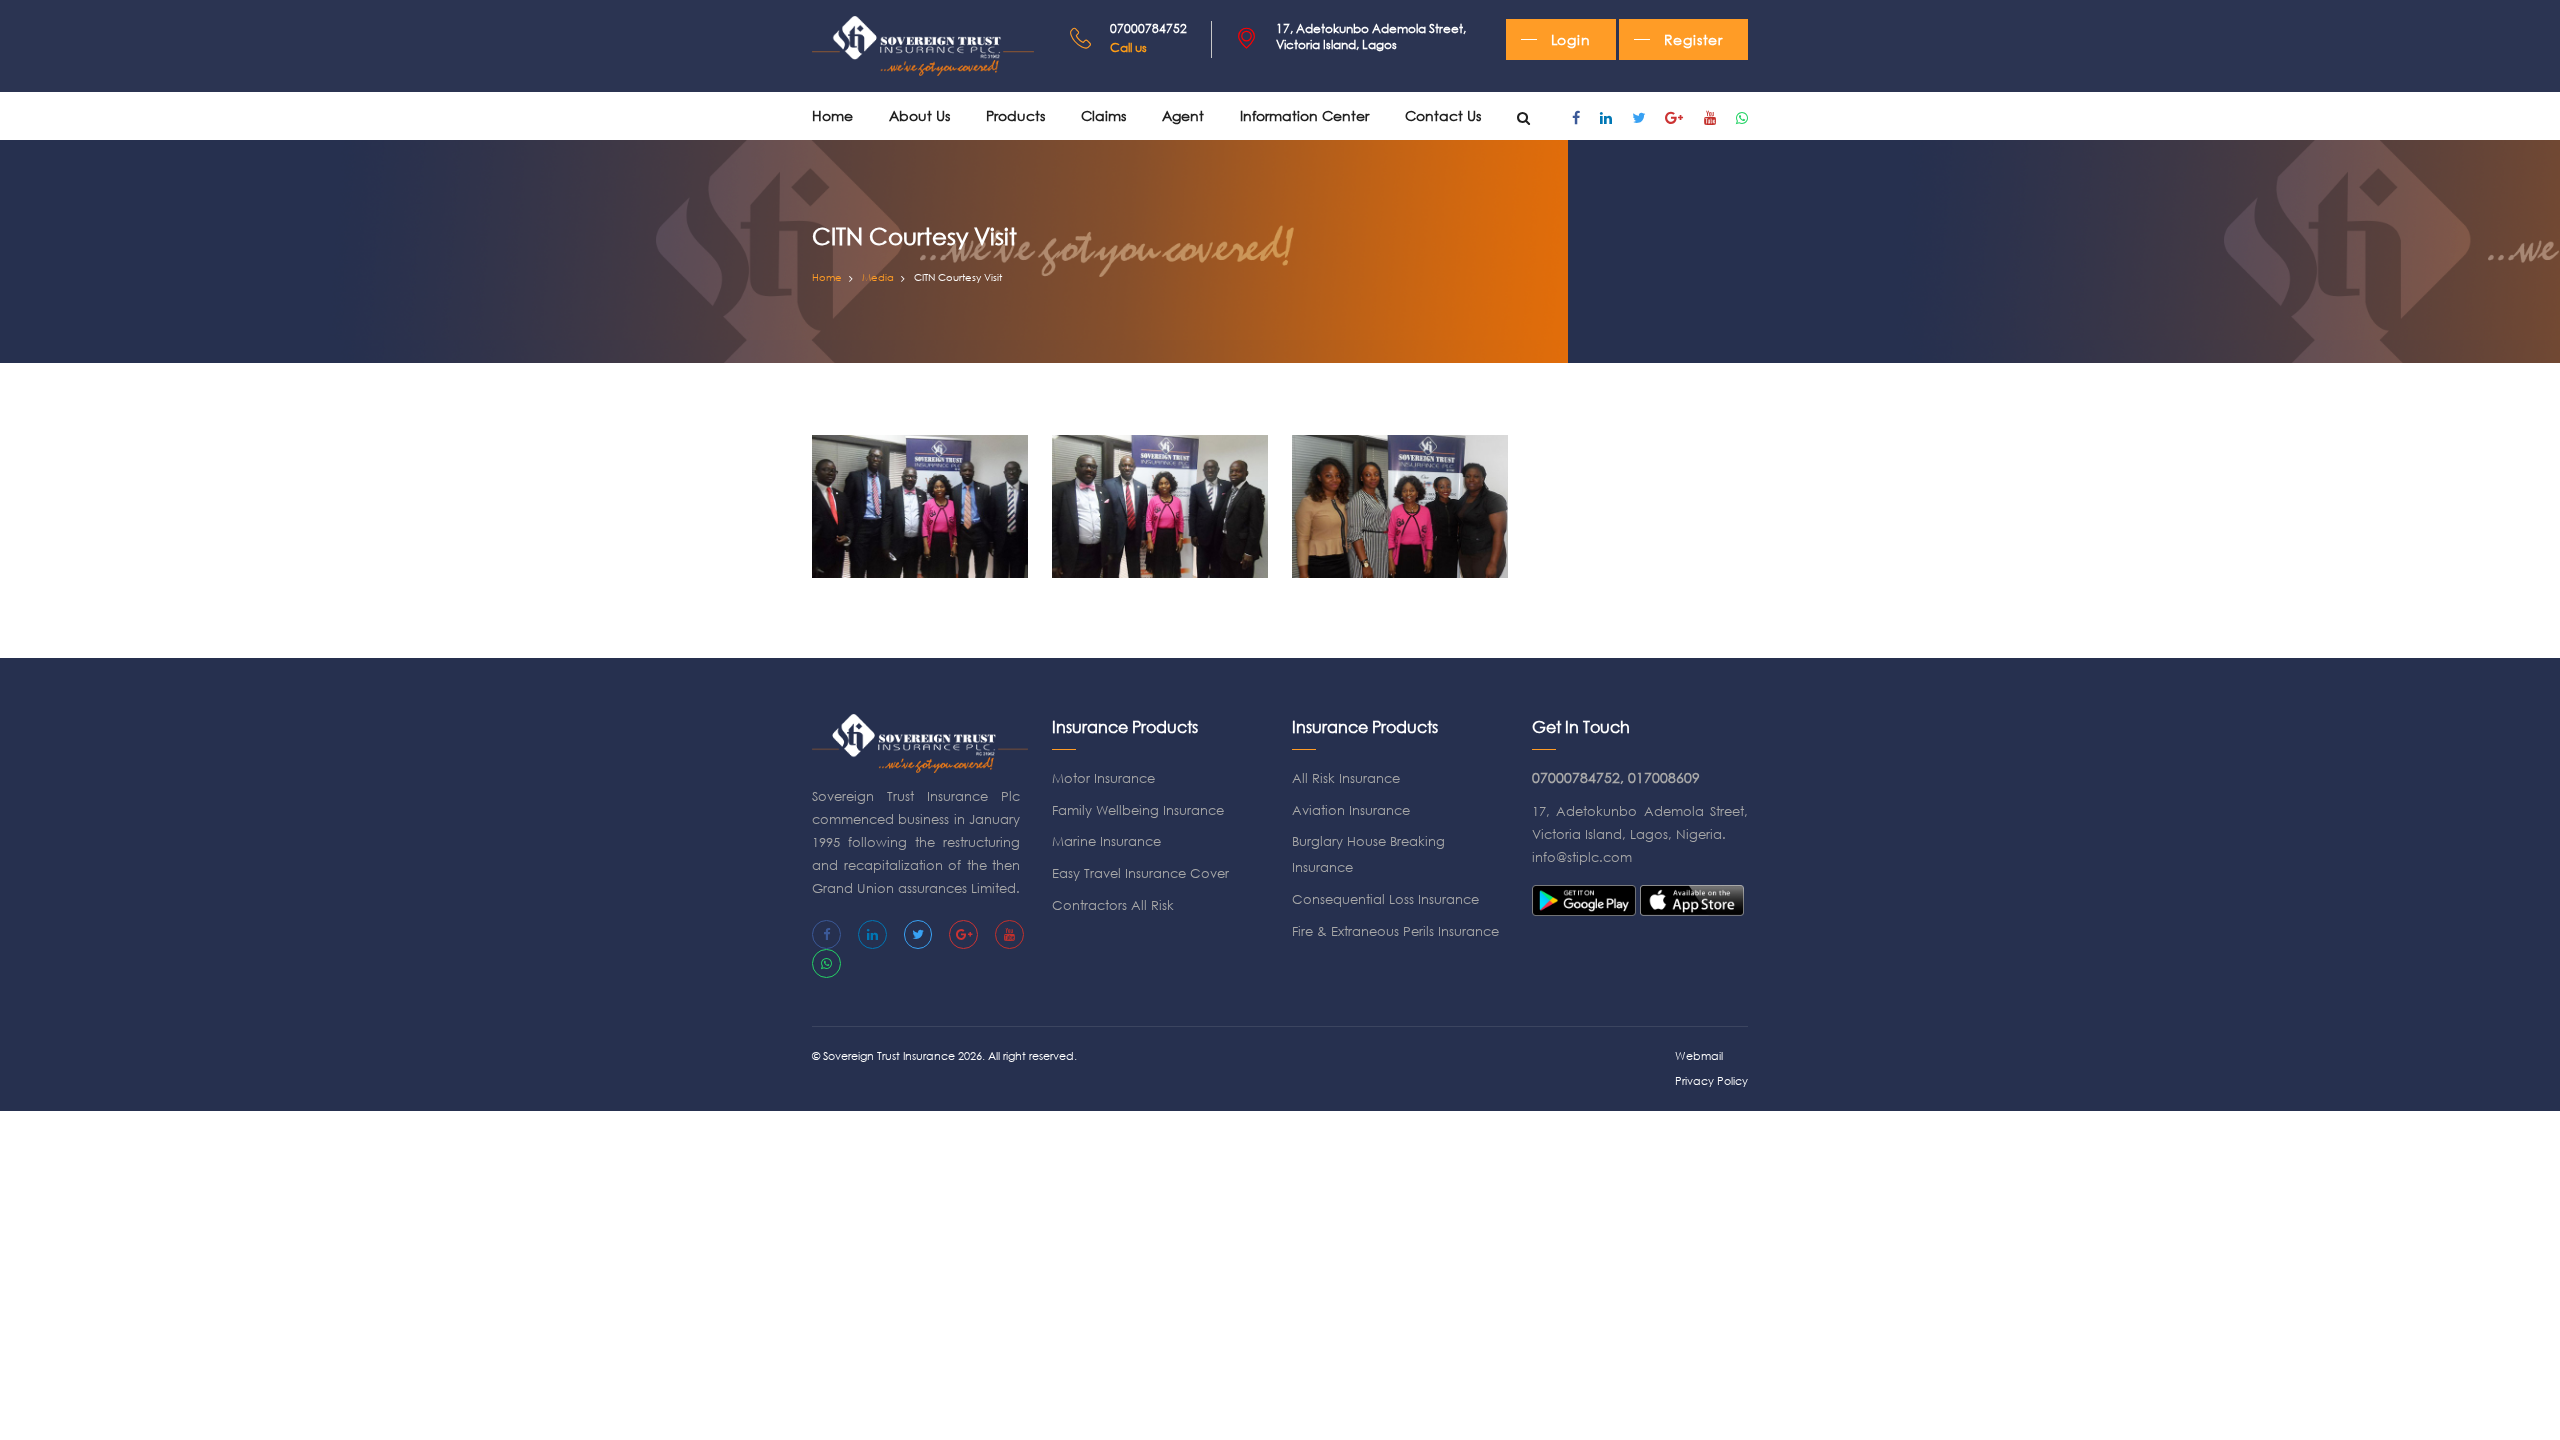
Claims (1103, 115)
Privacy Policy (1711, 1081)
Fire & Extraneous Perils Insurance (1395, 931)
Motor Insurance (1103, 778)
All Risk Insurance (1346, 778)
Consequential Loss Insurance (1385, 899)
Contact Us (1443, 115)
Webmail (1699, 1056)
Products (1015, 115)
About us (919, 115)
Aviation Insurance (1351, 810)
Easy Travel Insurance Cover (1140, 873)
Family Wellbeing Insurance (1138, 810)
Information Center (1304, 115)
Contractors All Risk (1113, 905)
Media (878, 277)
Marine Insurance (1106, 841)
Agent (1183, 115)
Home (832, 115)
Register (1693, 39)
